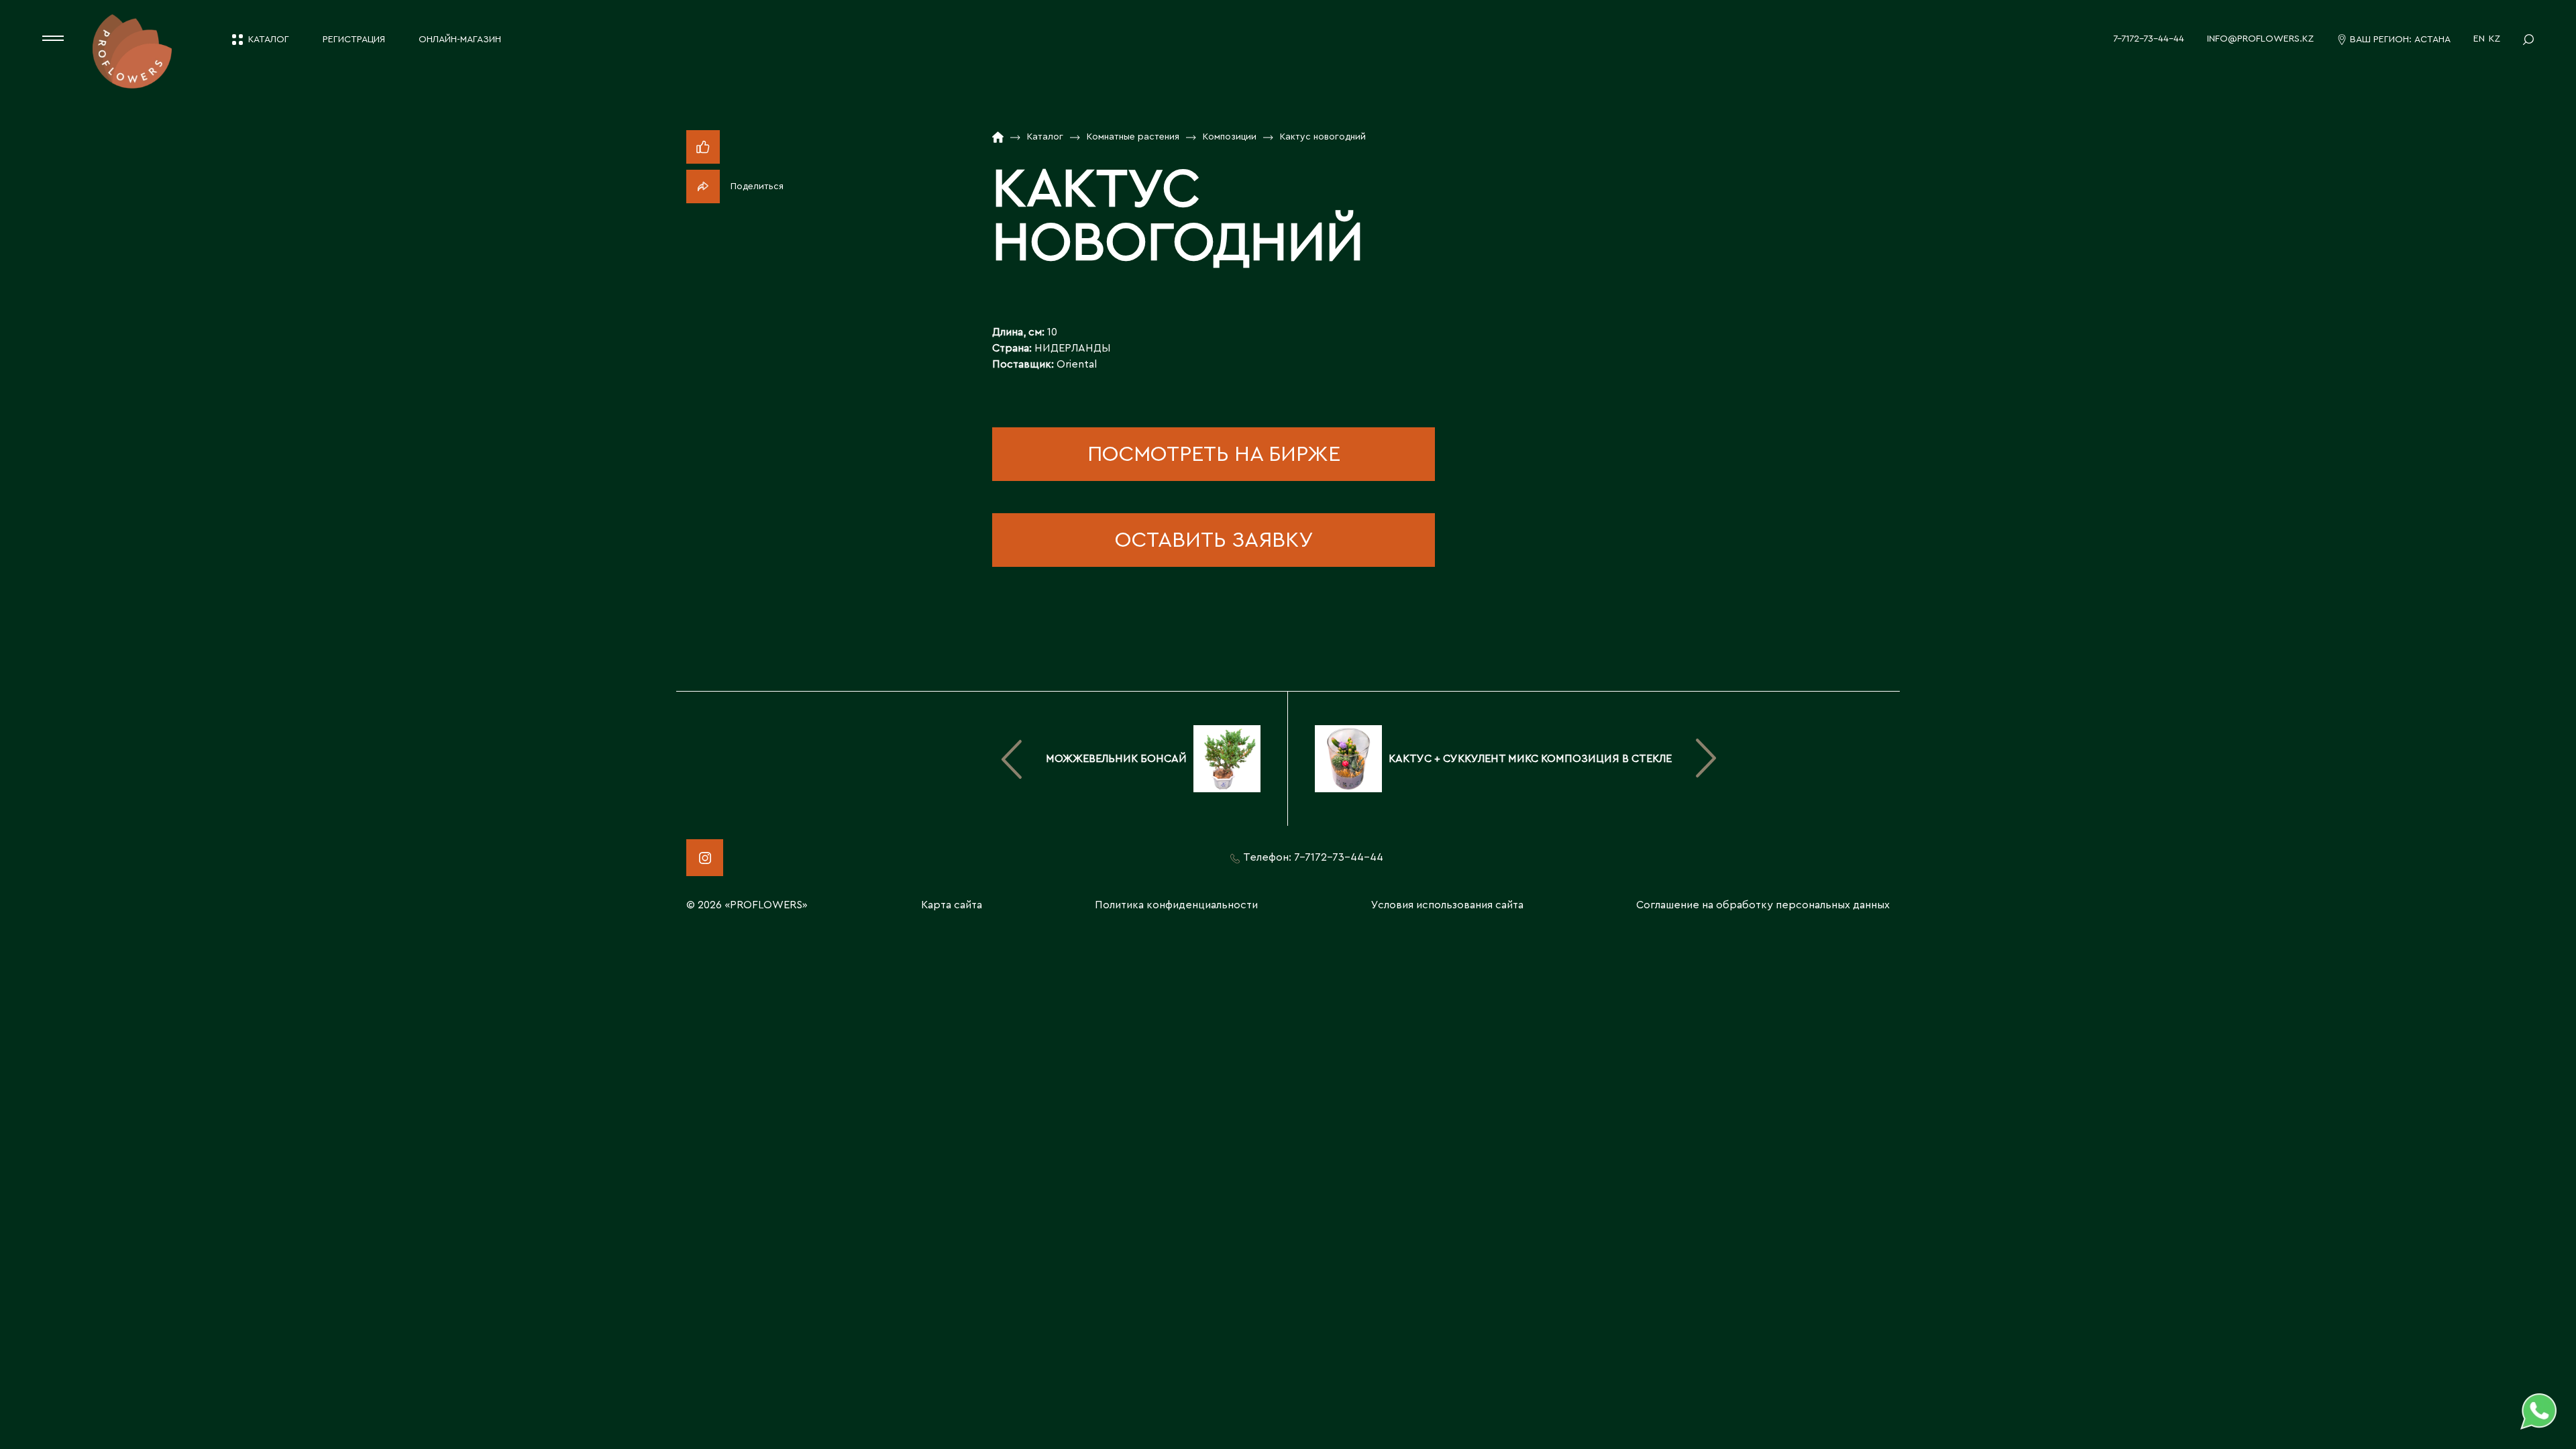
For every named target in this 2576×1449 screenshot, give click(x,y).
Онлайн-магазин (460, 40)
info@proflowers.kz (2260, 39)
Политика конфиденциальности (1176, 905)
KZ (2494, 39)
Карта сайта (952, 905)
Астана (2432, 40)
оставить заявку (1214, 540)
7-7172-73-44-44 (2149, 39)
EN (2479, 39)
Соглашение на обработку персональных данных (1763, 905)
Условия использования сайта (1447, 905)
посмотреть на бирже (1214, 454)
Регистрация (354, 40)
